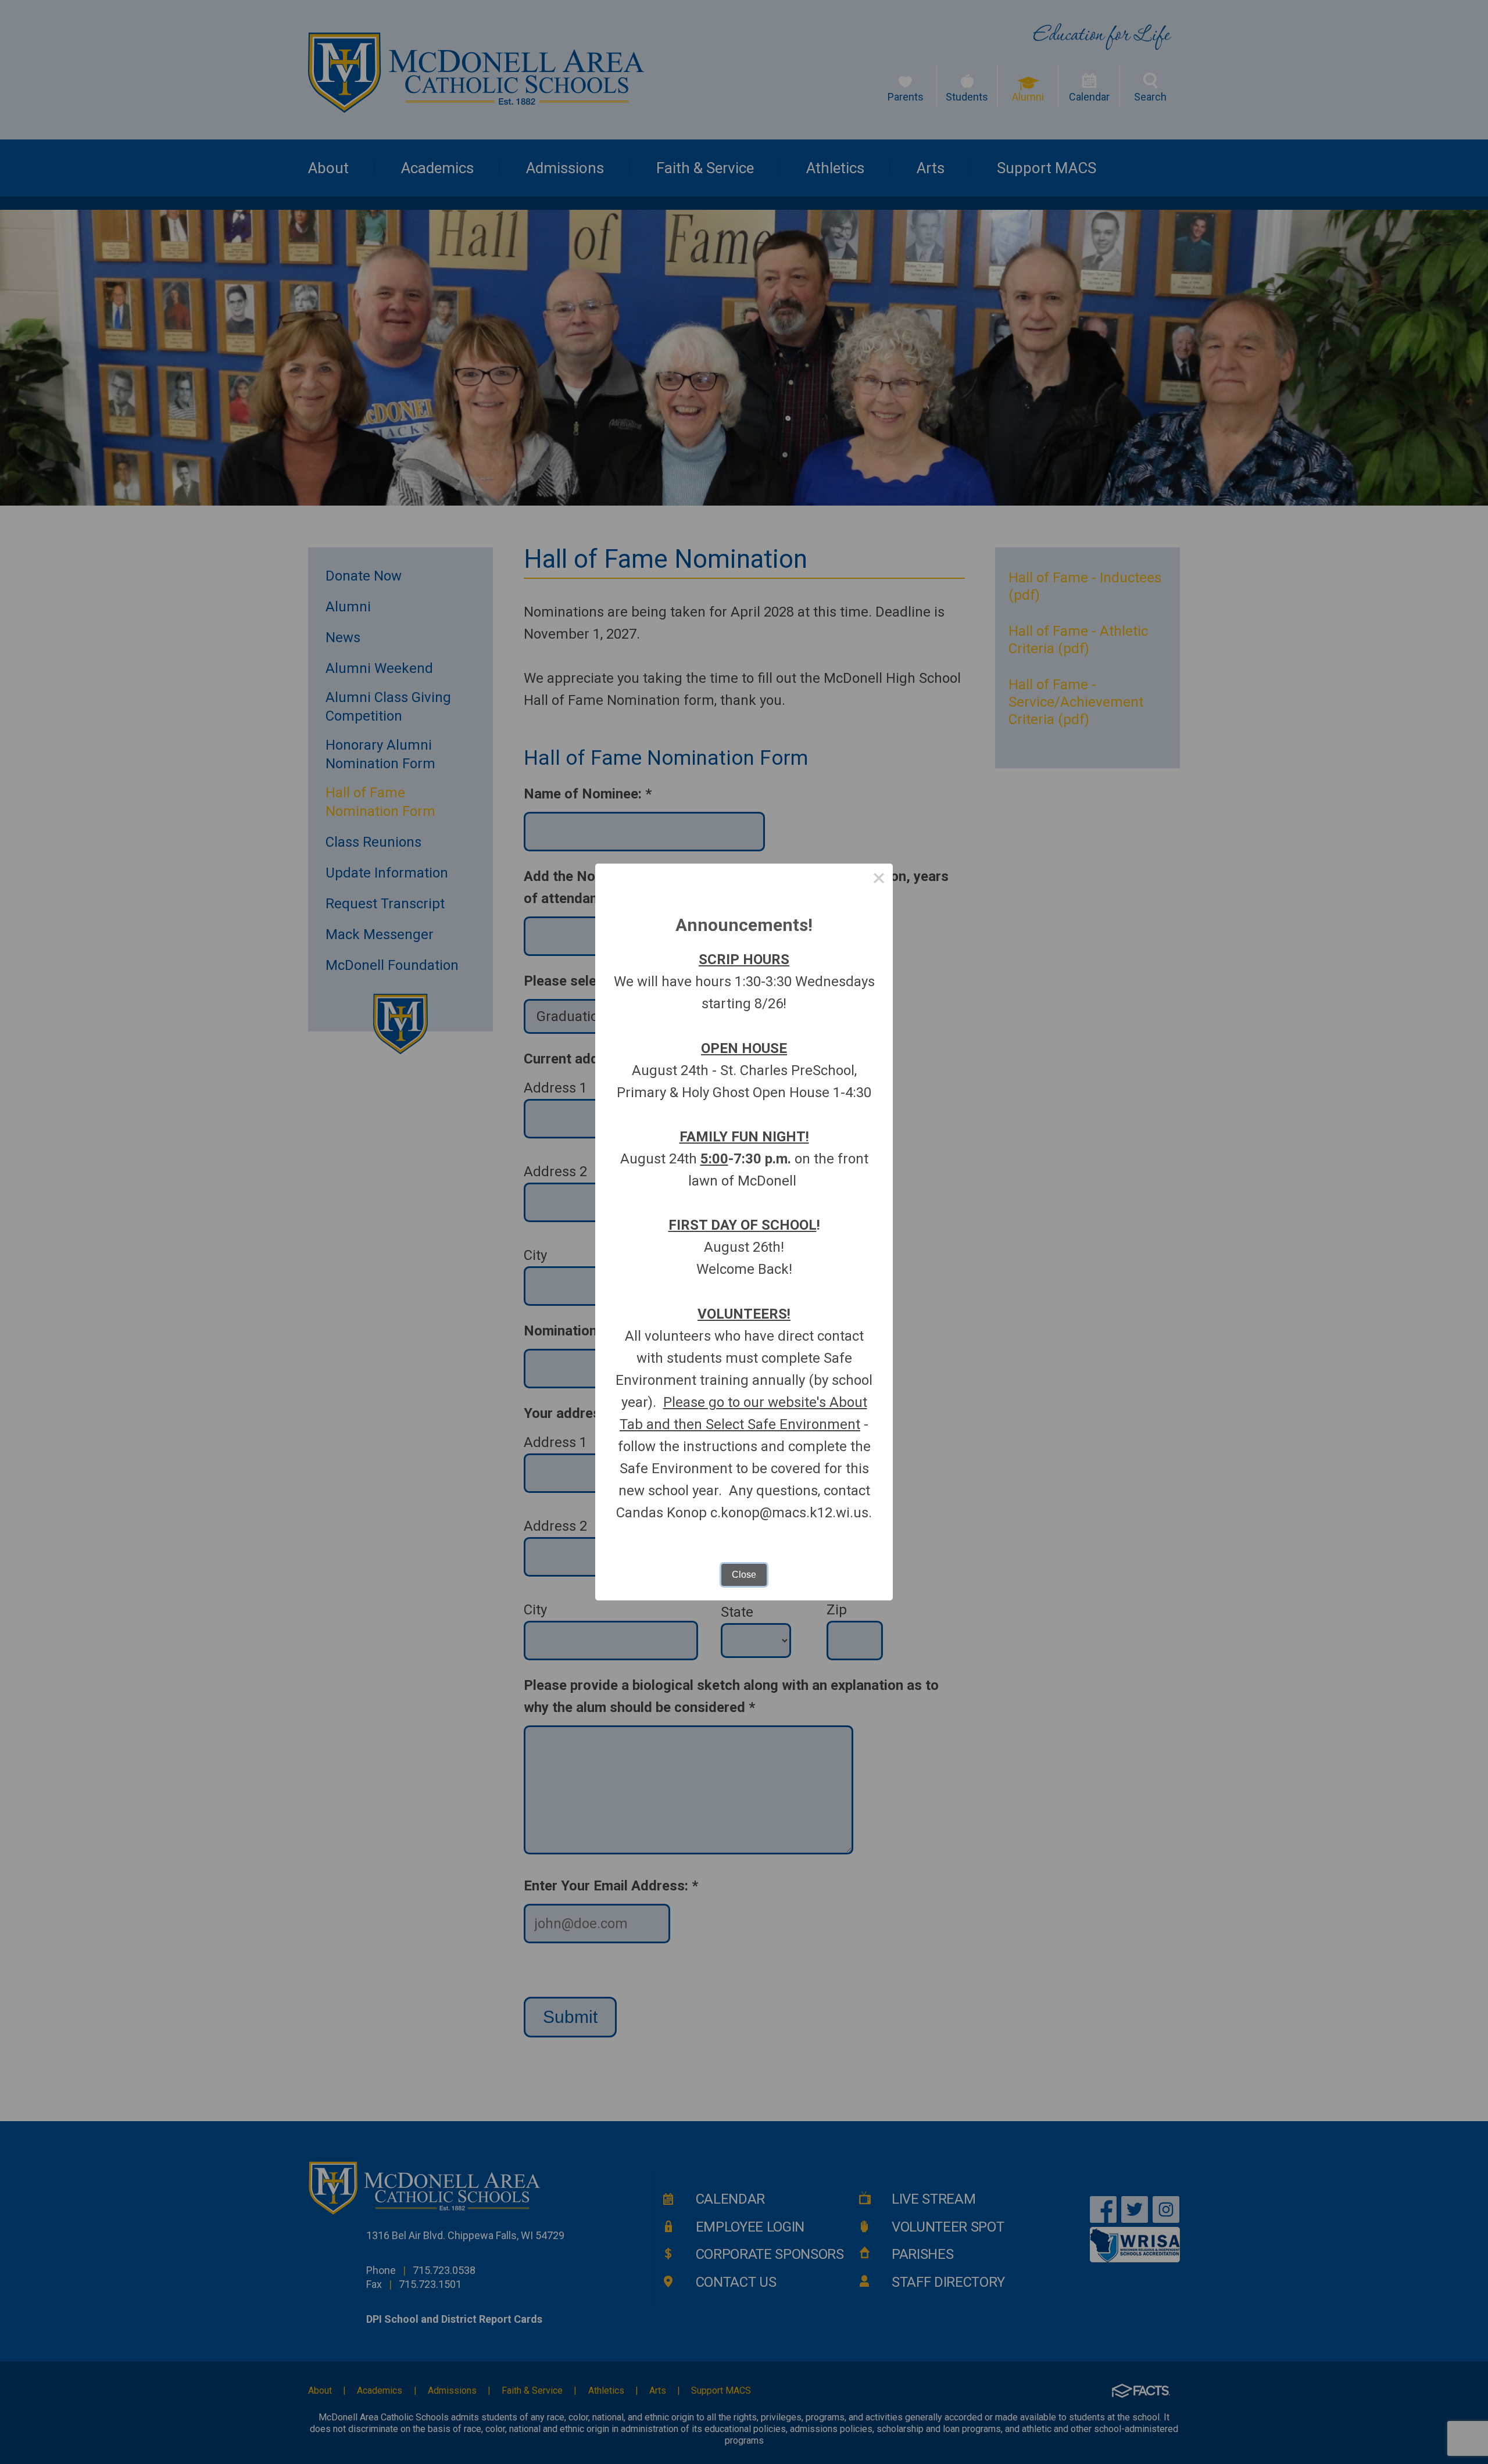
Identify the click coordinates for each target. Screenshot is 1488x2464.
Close (744, 1575)
